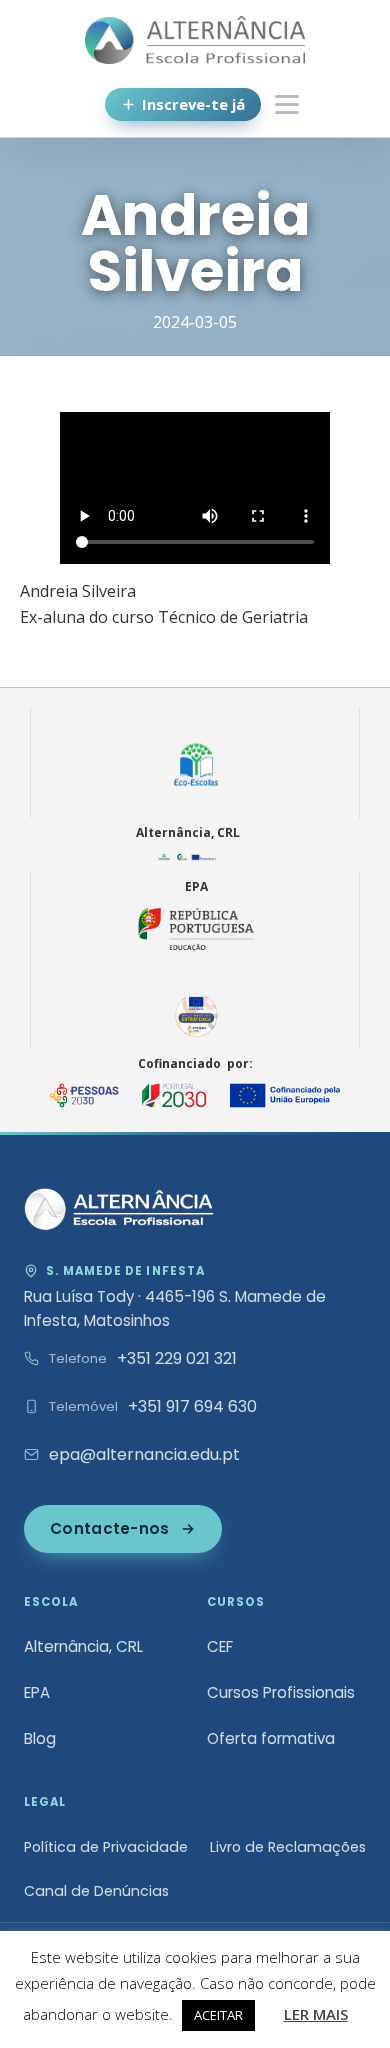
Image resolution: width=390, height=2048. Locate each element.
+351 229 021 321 (177, 1358)
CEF (220, 1646)
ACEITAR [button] (218, 2015)
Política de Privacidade (106, 1847)
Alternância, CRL (83, 1646)
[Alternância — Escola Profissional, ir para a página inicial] (119, 1209)
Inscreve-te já (193, 104)
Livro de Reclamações (288, 1847)
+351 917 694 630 (192, 1406)
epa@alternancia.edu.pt (144, 1454)
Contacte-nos (110, 1528)
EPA (37, 1692)
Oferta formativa (271, 1738)
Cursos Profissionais (281, 1692)
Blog (40, 1738)
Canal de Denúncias (96, 1891)
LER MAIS (316, 2014)
